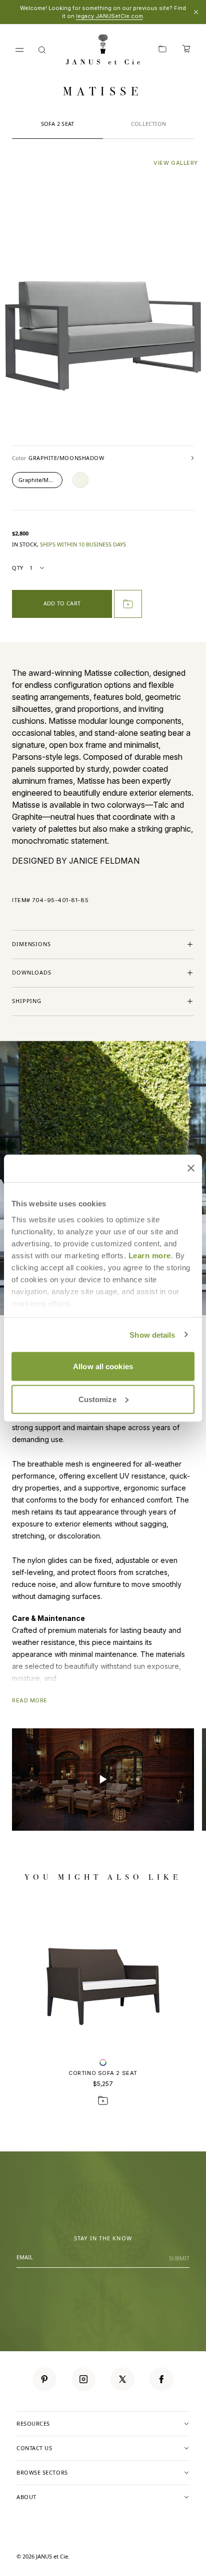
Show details (152, 1334)
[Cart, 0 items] (186, 50)
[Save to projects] (103, 2100)
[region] (103, 1780)
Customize (97, 1399)
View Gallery (176, 163)
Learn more (150, 1255)
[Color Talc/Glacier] (80, 480)
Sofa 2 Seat (57, 124)
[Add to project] (128, 604)
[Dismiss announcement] (196, 12)
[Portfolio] (162, 50)
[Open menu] (19, 50)
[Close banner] (191, 1168)
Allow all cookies (103, 1366)
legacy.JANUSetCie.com (109, 16)
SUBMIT (179, 2258)
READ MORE (30, 1700)
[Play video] (103, 1780)
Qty (18, 568)
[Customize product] (103, 2062)
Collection (148, 124)
